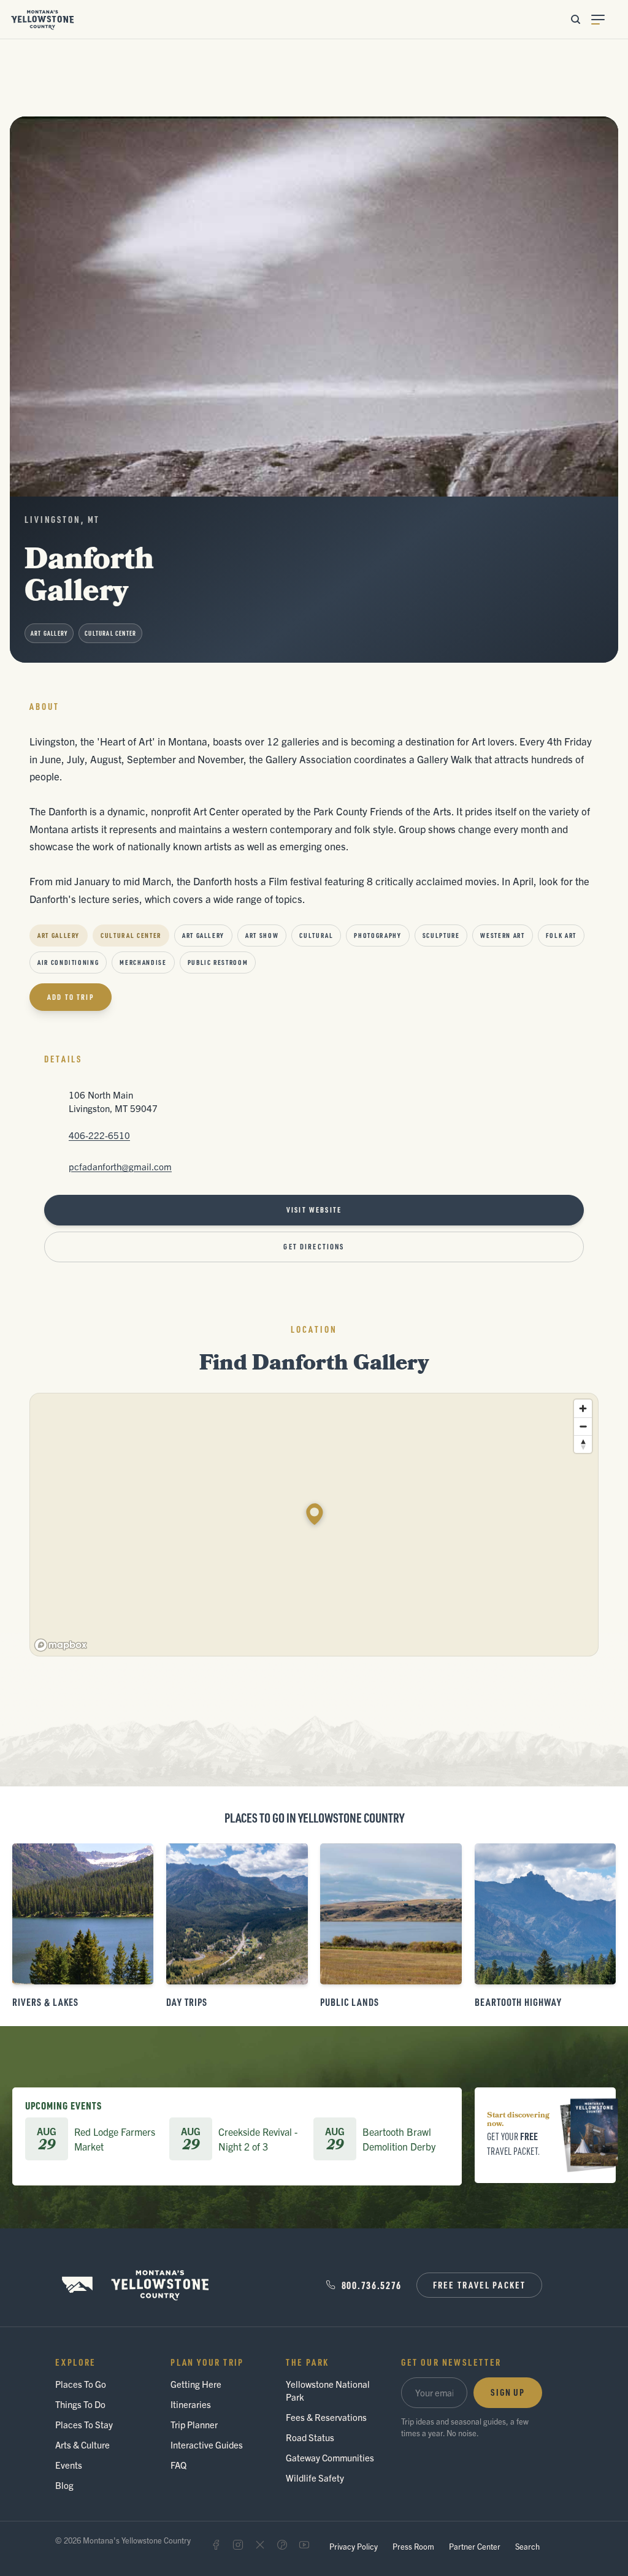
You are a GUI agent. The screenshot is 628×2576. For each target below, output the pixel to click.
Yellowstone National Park (328, 2390)
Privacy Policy (354, 2546)
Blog (64, 2485)
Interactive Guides (207, 2445)
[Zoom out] (583, 1426)
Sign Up (508, 2392)
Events (69, 2465)
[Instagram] (238, 2545)
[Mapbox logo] (61, 1645)
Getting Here (196, 2384)
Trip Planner (194, 2424)
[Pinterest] (282, 2545)
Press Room (413, 2546)
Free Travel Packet (479, 2285)
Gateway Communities (330, 2457)
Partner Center (475, 2546)
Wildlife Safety (315, 2478)
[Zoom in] (583, 1408)
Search (527, 2546)
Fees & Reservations (326, 2417)
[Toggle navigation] (605, 20)
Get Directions (314, 1247)
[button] (315, 1514)
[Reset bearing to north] (583, 1444)
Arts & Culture (82, 2445)
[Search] (575, 20)
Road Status (310, 2437)
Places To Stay (84, 2424)
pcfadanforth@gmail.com (120, 1166)
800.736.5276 (372, 2285)
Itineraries (191, 2404)
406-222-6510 (99, 1135)
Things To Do (80, 2404)
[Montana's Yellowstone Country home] (43, 20)
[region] (315, 1525)
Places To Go (81, 2384)
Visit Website (314, 1210)
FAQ (178, 2465)
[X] (260, 2545)
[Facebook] (216, 2545)
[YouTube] (304, 2545)
